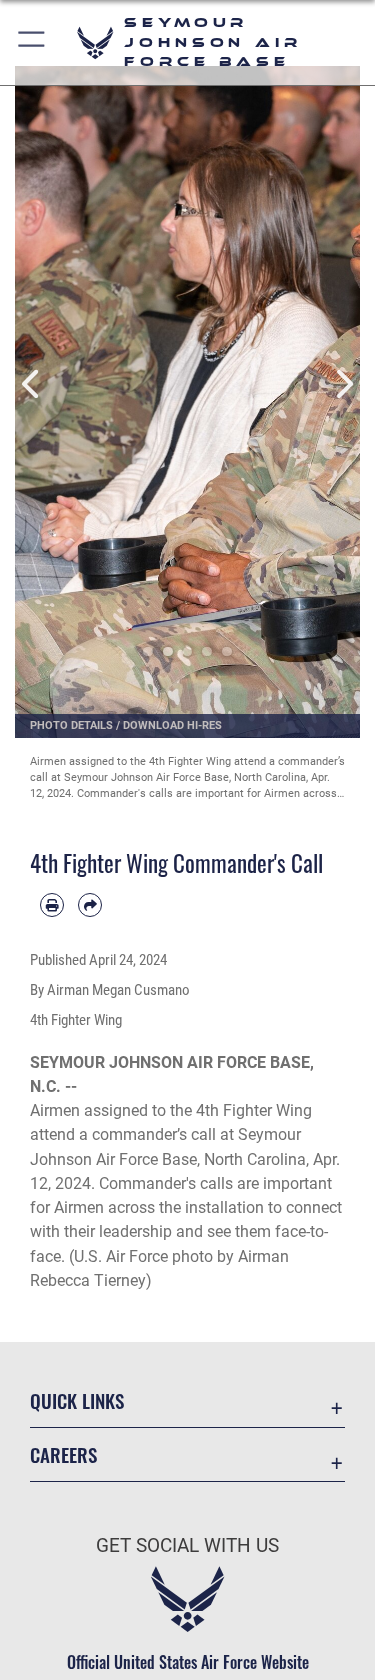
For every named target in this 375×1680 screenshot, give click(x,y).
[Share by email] (90, 905)
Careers (63, 1454)
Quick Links (77, 1400)
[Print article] (52, 905)
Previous (32, 384)
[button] (32, 42)
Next (343, 384)
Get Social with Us (187, 1545)
